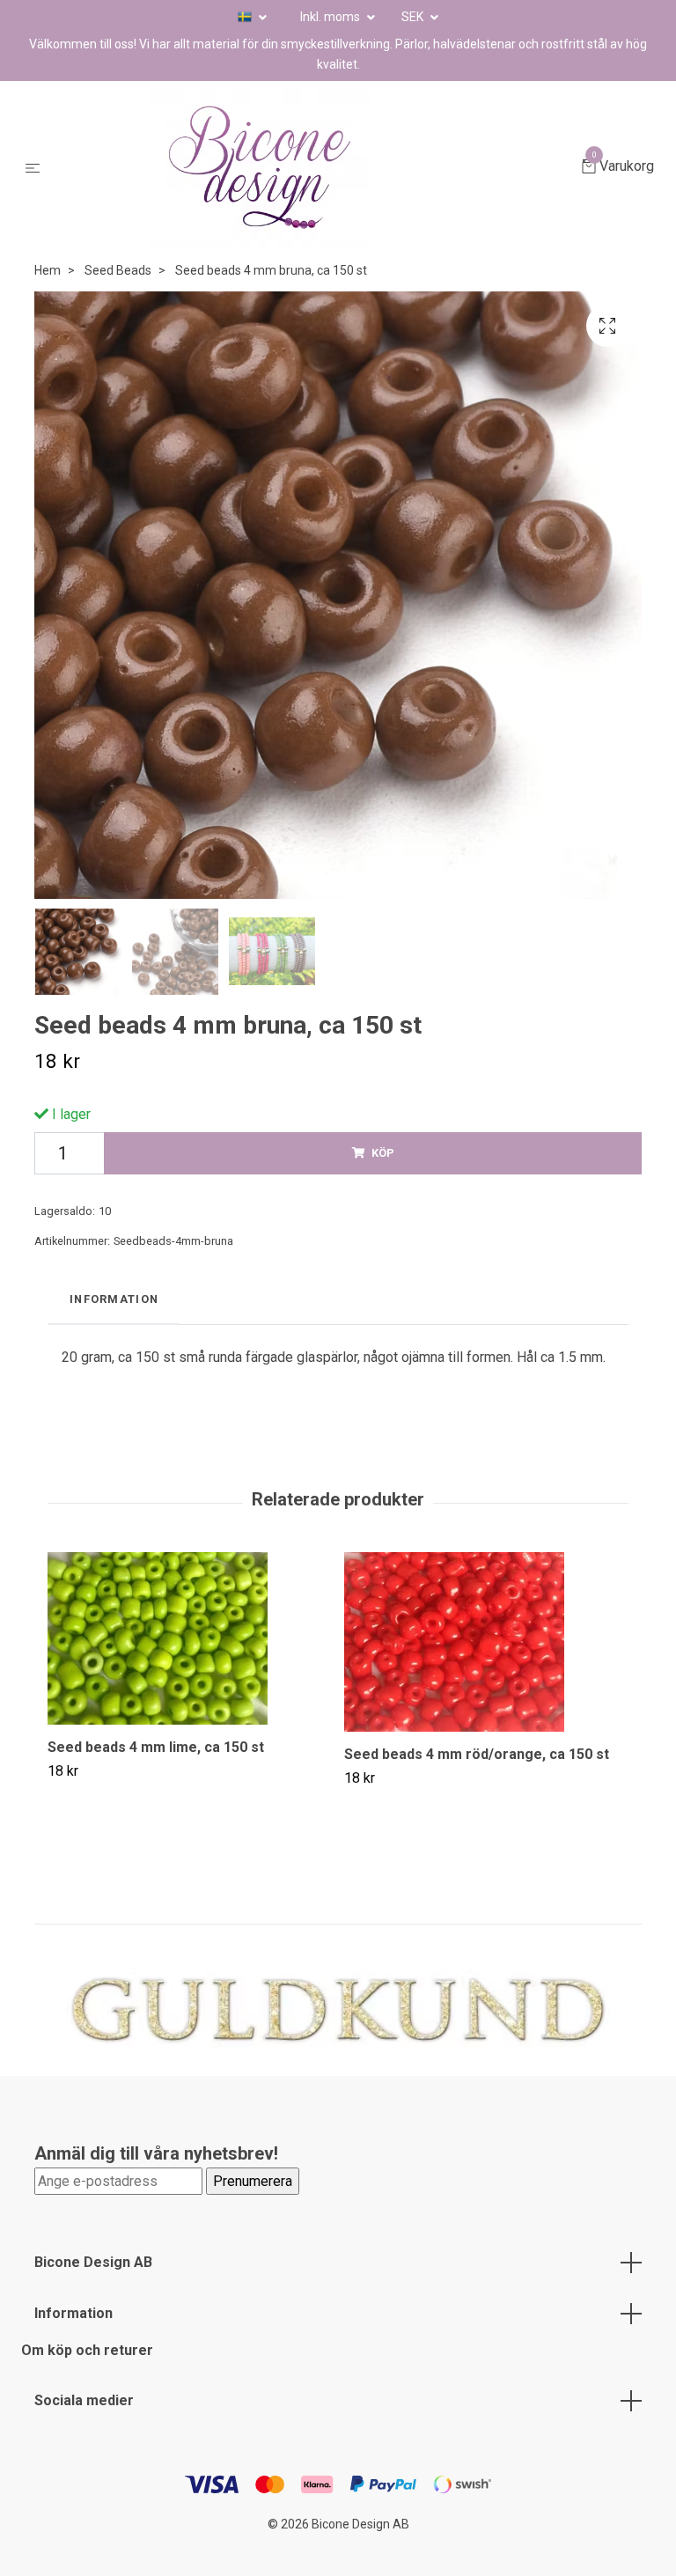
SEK (414, 17)
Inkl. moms (331, 17)
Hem (48, 270)
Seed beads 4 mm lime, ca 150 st (156, 1747)
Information (73, 2313)
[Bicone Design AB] (314, 167)
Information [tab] (114, 1299)
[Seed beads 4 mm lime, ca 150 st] (189, 1638)
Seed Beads (118, 270)
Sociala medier (84, 2400)
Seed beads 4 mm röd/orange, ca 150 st (477, 1754)
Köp (383, 1153)
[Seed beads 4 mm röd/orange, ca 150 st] (486, 1642)
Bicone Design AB (93, 2262)
